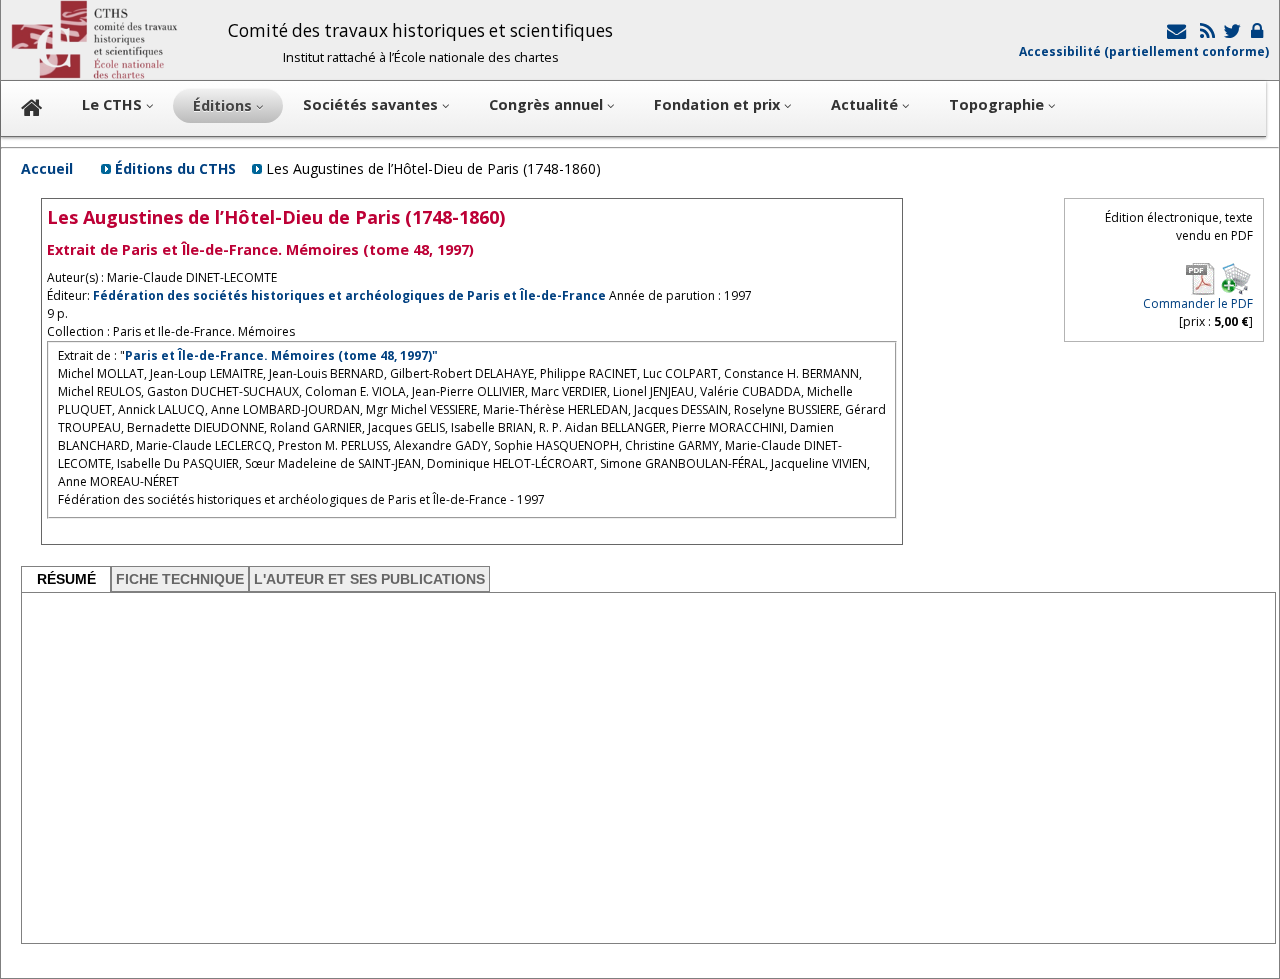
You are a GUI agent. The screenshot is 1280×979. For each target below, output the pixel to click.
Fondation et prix (719, 104)
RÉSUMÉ (66, 579)
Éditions (224, 105)
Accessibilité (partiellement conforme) (1144, 51)
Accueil (47, 168)
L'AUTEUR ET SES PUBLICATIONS (369, 579)
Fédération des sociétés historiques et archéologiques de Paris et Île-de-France (349, 295)
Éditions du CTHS (175, 168)
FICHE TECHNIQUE (180, 579)
